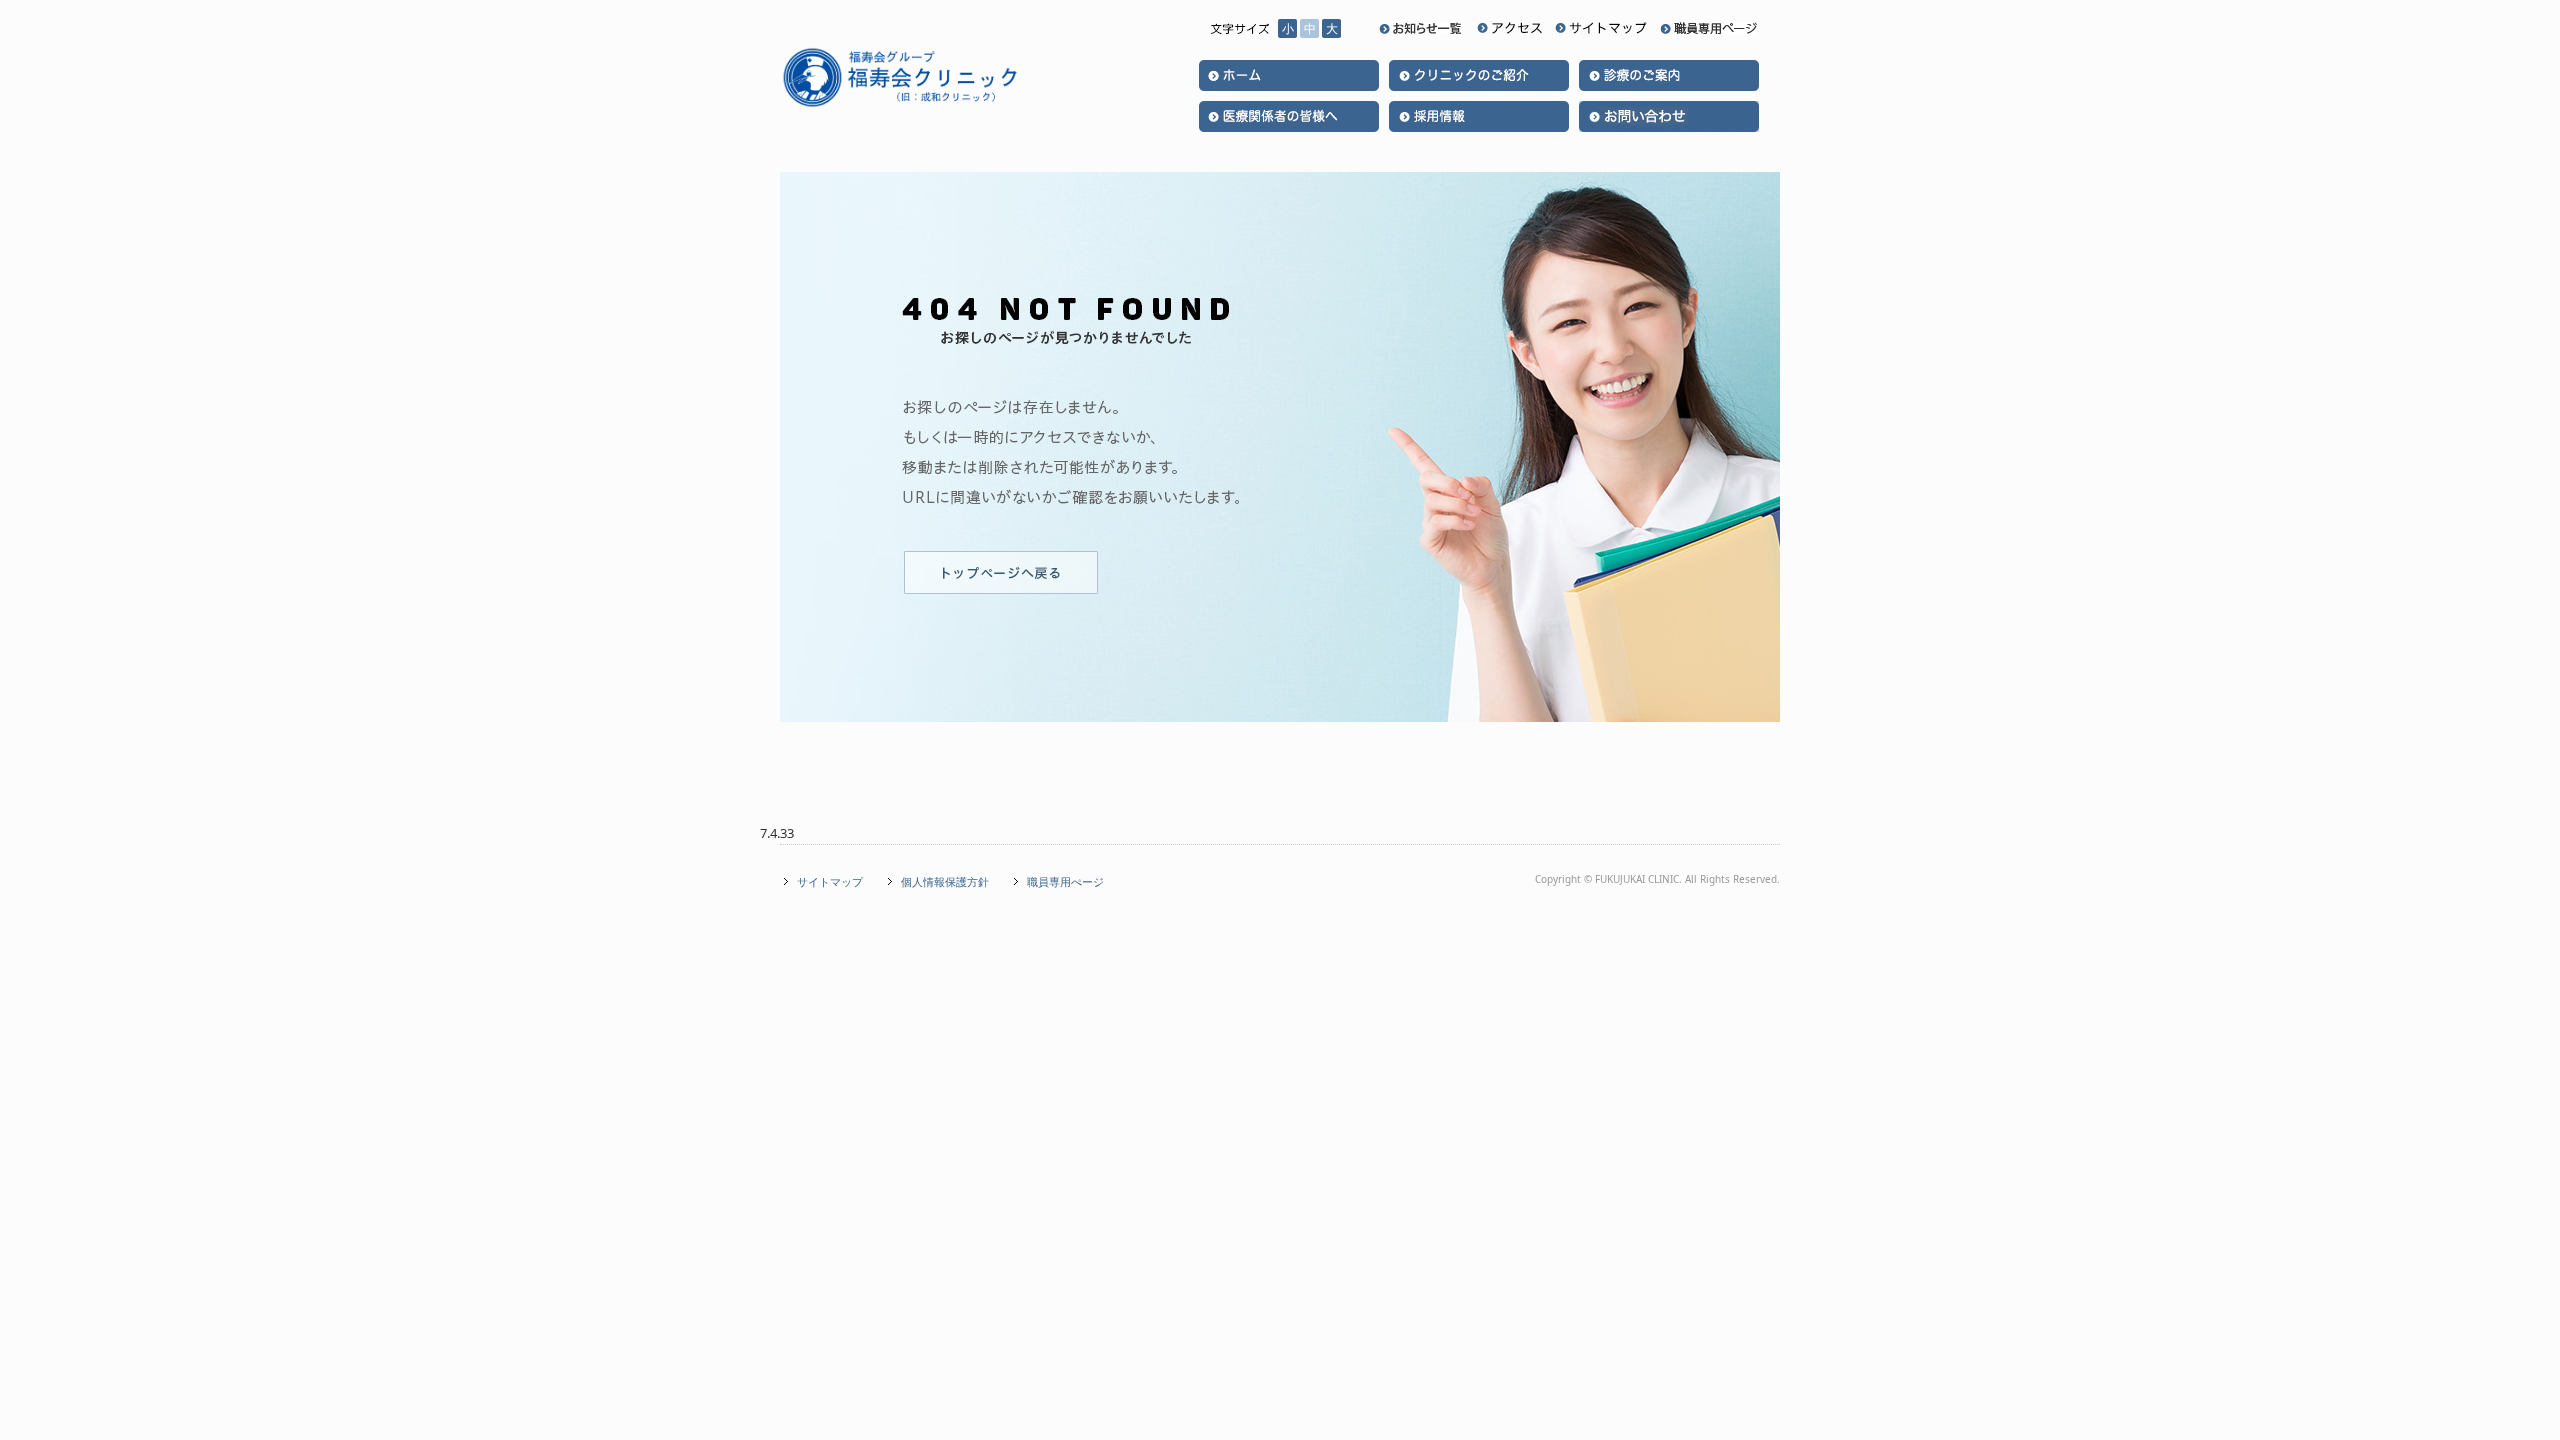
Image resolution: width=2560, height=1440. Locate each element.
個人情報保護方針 (945, 881)
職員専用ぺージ (1065, 881)
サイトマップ (830, 881)
